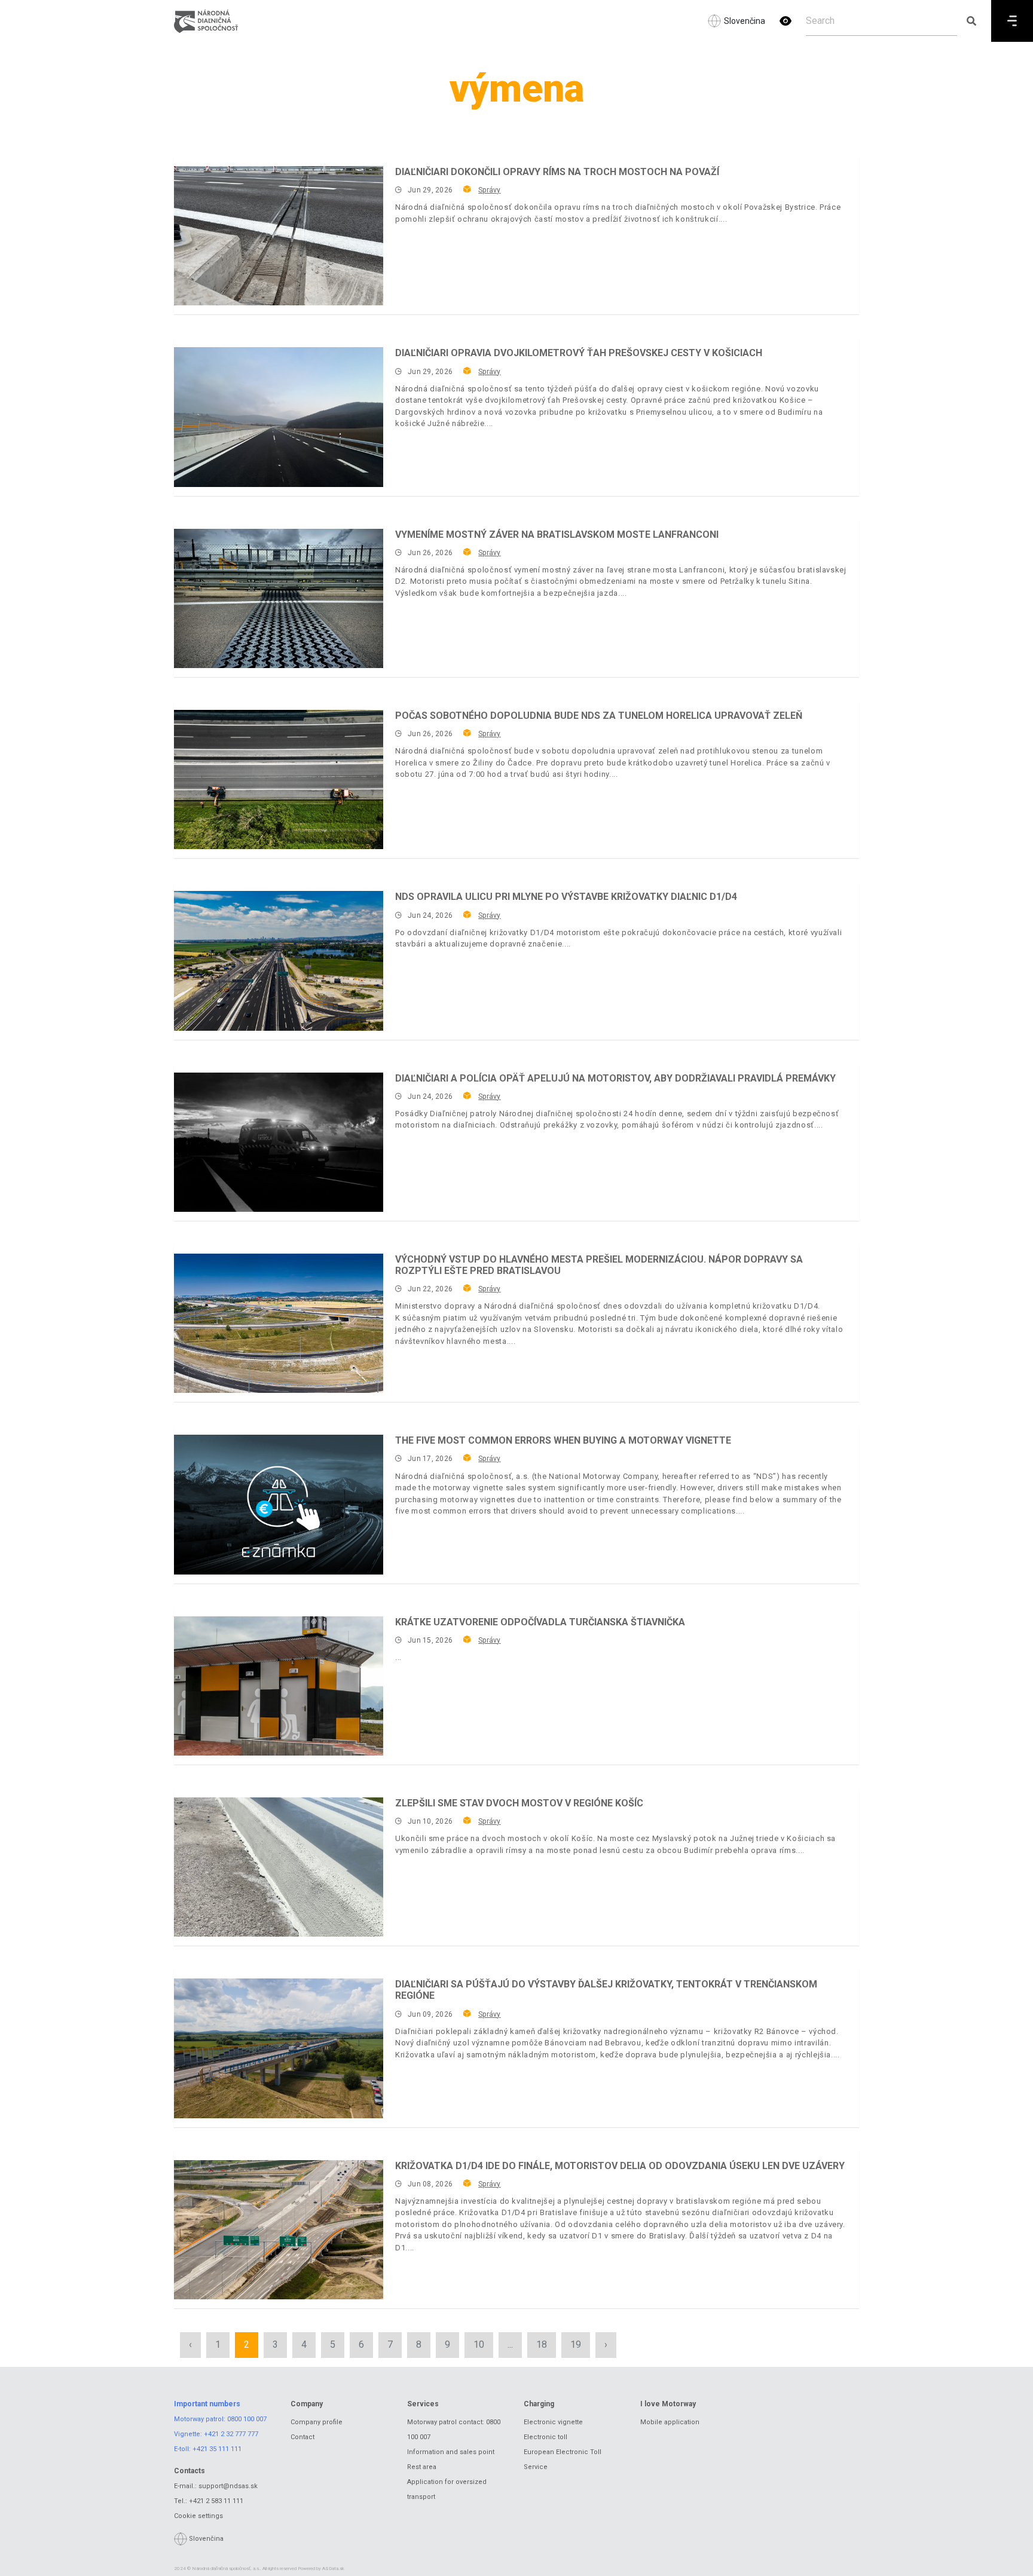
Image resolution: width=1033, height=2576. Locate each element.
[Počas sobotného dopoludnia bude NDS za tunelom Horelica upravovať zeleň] (279, 779)
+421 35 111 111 (217, 2449)
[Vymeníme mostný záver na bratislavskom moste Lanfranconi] (279, 598)
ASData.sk (333, 2569)
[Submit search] (971, 21)
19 (576, 2344)
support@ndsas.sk (228, 2486)
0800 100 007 (247, 2419)
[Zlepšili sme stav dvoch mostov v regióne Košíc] (279, 1867)
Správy (489, 190)
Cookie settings (198, 2516)
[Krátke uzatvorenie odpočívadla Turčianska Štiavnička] (279, 1686)
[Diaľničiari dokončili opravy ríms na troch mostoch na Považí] (279, 236)
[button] (786, 21)
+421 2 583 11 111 (216, 2501)
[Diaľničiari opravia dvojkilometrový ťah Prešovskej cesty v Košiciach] (279, 417)
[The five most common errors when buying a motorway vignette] (279, 1504)
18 (542, 2344)
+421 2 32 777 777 (231, 2434)
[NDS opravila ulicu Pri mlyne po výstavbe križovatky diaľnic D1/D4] (279, 961)
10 (479, 2344)
